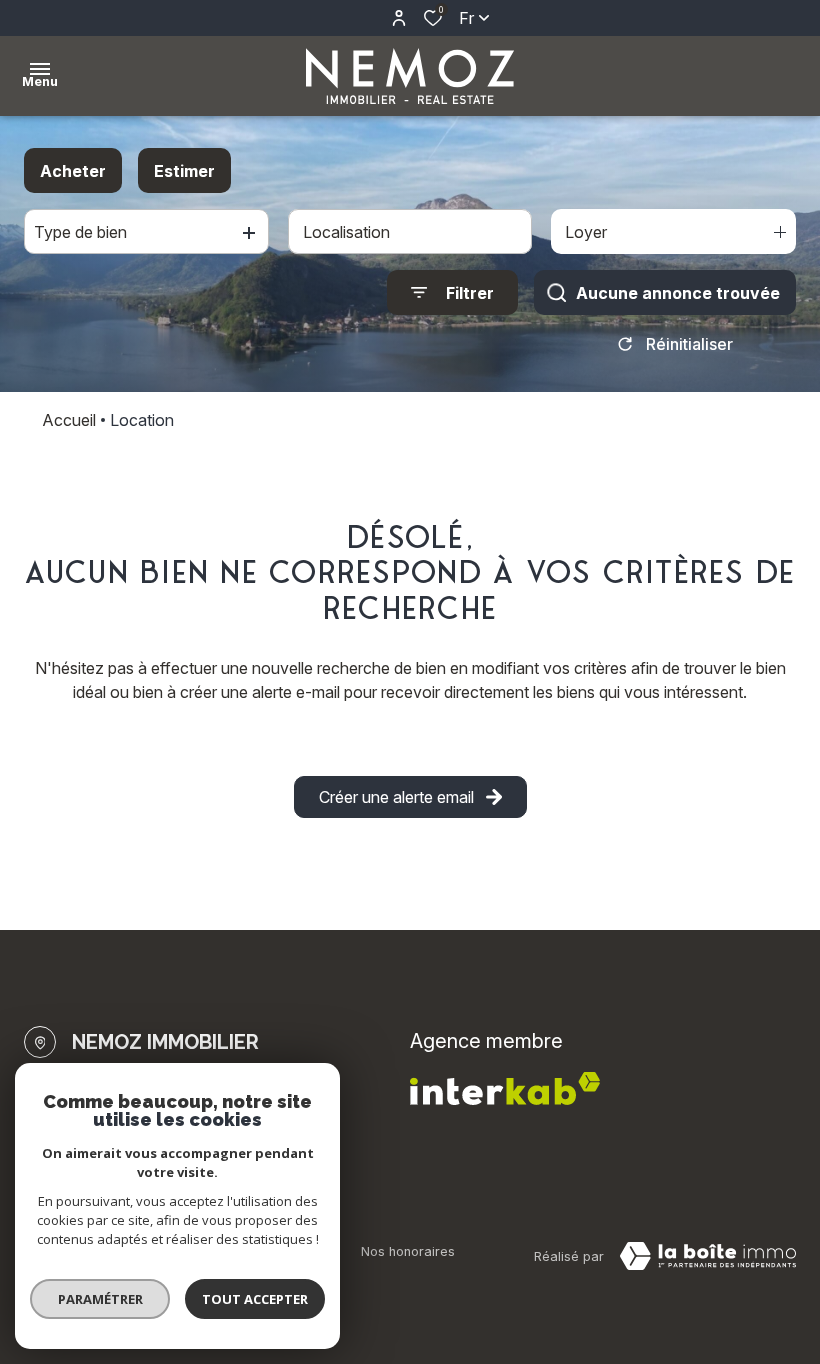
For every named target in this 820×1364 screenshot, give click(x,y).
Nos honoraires (408, 1251)
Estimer (184, 171)
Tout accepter (255, 1299)
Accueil (69, 420)
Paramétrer (100, 1299)
